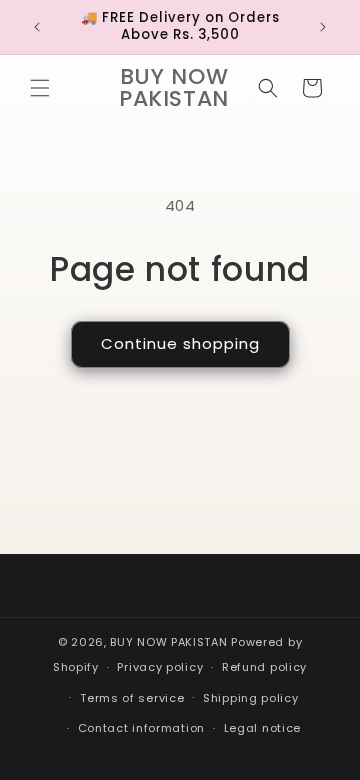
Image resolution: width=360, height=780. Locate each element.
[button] (40, 88)
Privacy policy (160, 667)
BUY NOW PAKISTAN (168, 642)
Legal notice (262, 728)
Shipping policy (251, 698)
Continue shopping (180, 343)
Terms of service (132, 698)
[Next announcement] (323, 27)
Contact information (141, 728)
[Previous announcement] (37, 27)
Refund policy (264, 667)
